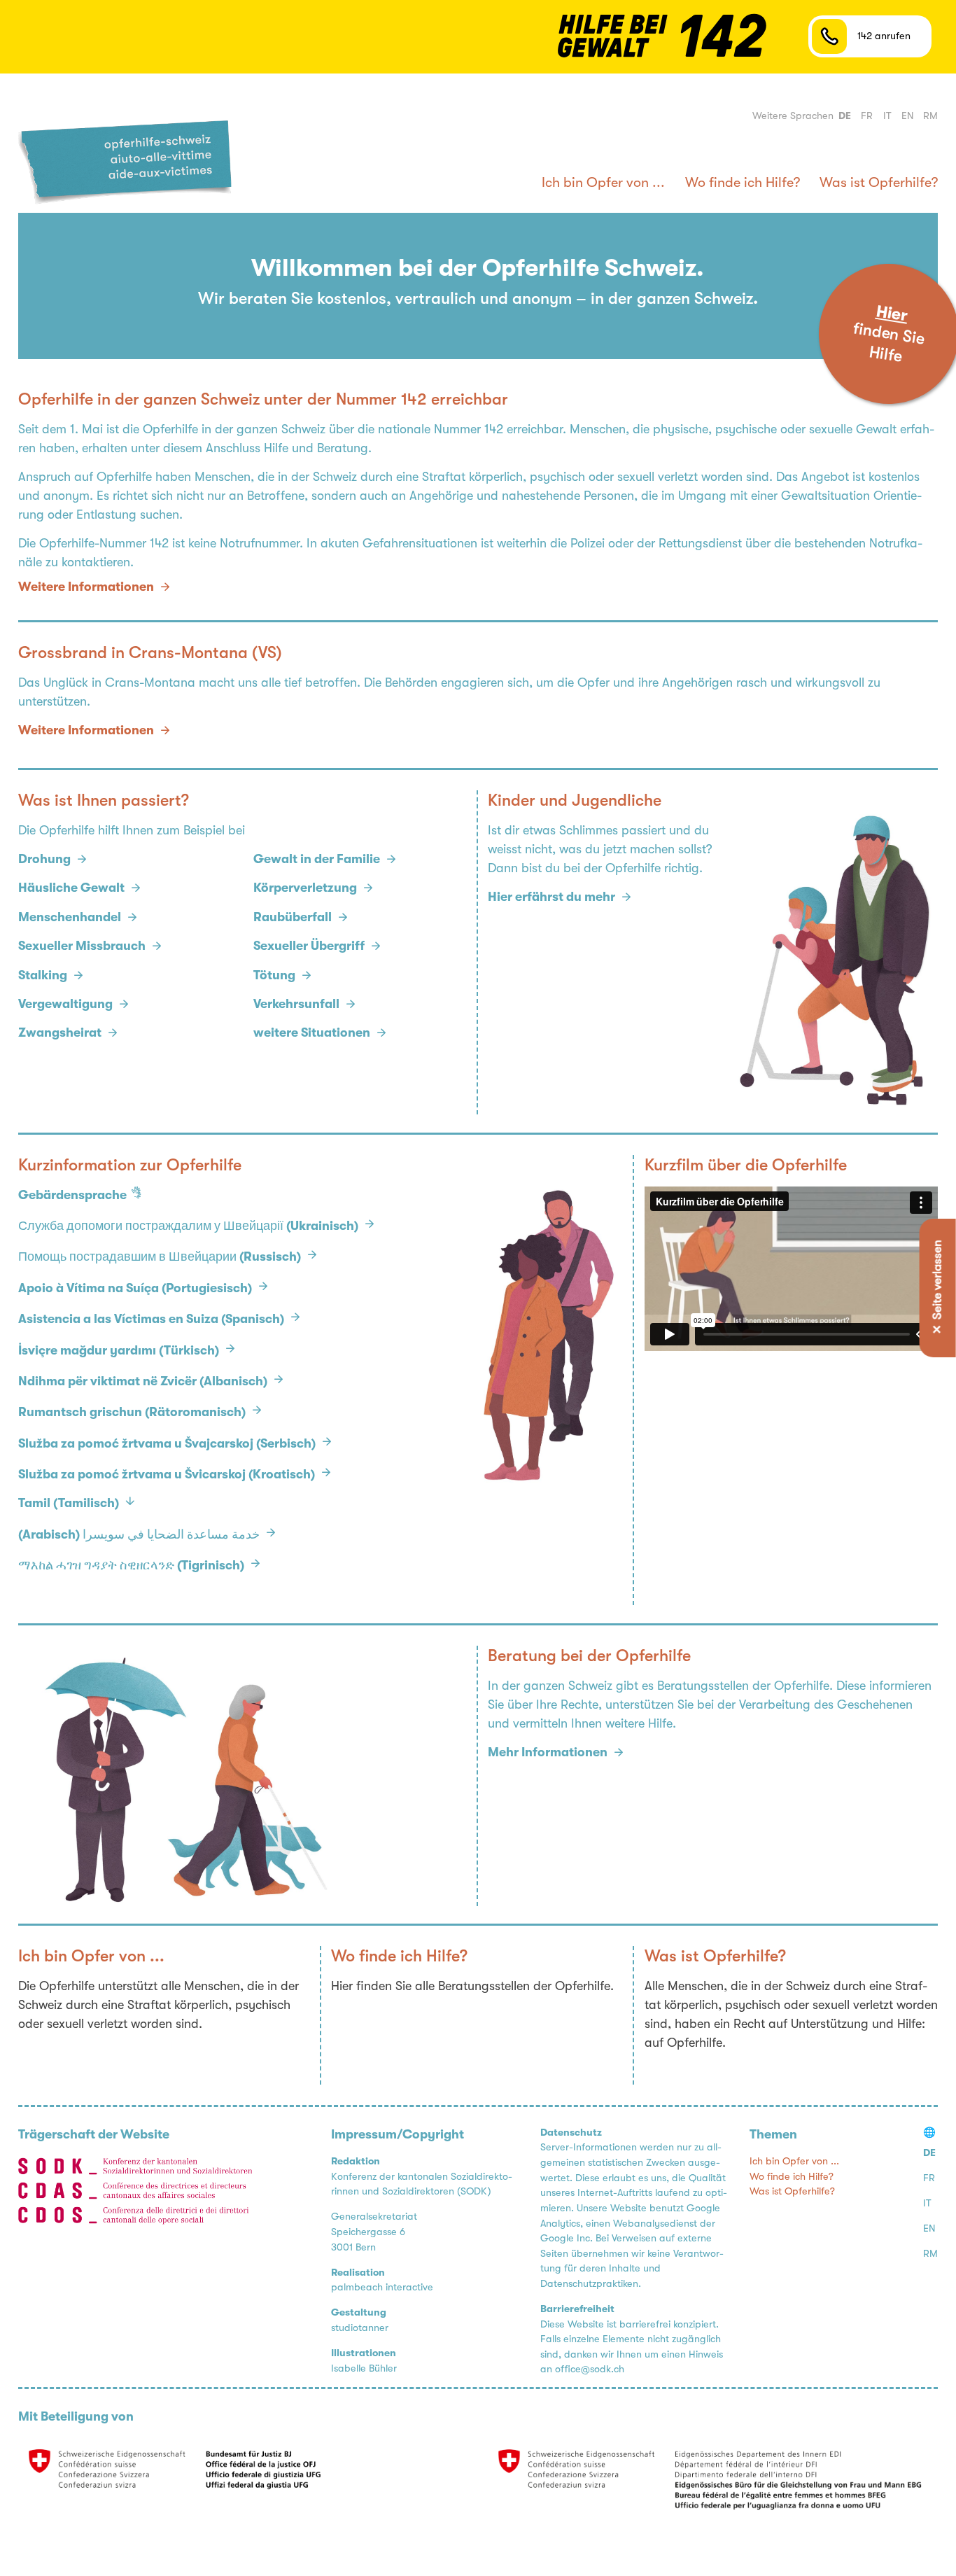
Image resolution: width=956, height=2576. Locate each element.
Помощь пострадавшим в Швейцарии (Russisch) (160, 1256)
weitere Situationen (312, 1032)
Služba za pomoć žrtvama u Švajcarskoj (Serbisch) (167, 1443)
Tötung (274, 975)
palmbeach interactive (382, 2287)
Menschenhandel (70, 917)
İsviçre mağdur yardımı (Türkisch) (119, 1350)
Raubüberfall (293, 917)
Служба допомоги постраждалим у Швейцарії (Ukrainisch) (188, 1226)
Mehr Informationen (548, 1752)
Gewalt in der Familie (317, 859)
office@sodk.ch (590, 2369)
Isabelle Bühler (364, 2368)
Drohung (44, 859)
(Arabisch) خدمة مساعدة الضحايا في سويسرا (139, 1534)
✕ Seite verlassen (937, 1288)
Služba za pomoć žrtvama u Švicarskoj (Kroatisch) (167, 1474)
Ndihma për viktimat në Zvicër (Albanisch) (143, 1381)
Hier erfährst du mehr (551, 897)
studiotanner (360, 2328)
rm (930, 116)
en (907, 116)
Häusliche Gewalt (71, 888)
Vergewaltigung (65, 1004)
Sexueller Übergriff (309, 946)
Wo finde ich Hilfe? (743, 182)
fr (867, 116)
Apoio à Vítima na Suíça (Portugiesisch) (135, 1288)
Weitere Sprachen (793, 116)
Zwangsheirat (60, 1032)
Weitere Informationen (86, 730)
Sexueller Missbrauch (82, 946)
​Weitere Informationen (86, 587)
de (845, 116)
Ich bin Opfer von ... (603, 182)
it (887, 116)
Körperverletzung (305, 888)
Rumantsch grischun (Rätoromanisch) (132, 1412)
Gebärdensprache (72, 1195)
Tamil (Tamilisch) (69, 1503)
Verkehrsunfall (296, 1004)
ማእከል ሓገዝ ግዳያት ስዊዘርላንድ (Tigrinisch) (131, 1565)
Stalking (43, 975)
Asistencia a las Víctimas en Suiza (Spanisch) (151, 1319)
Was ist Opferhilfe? (879, 182)
